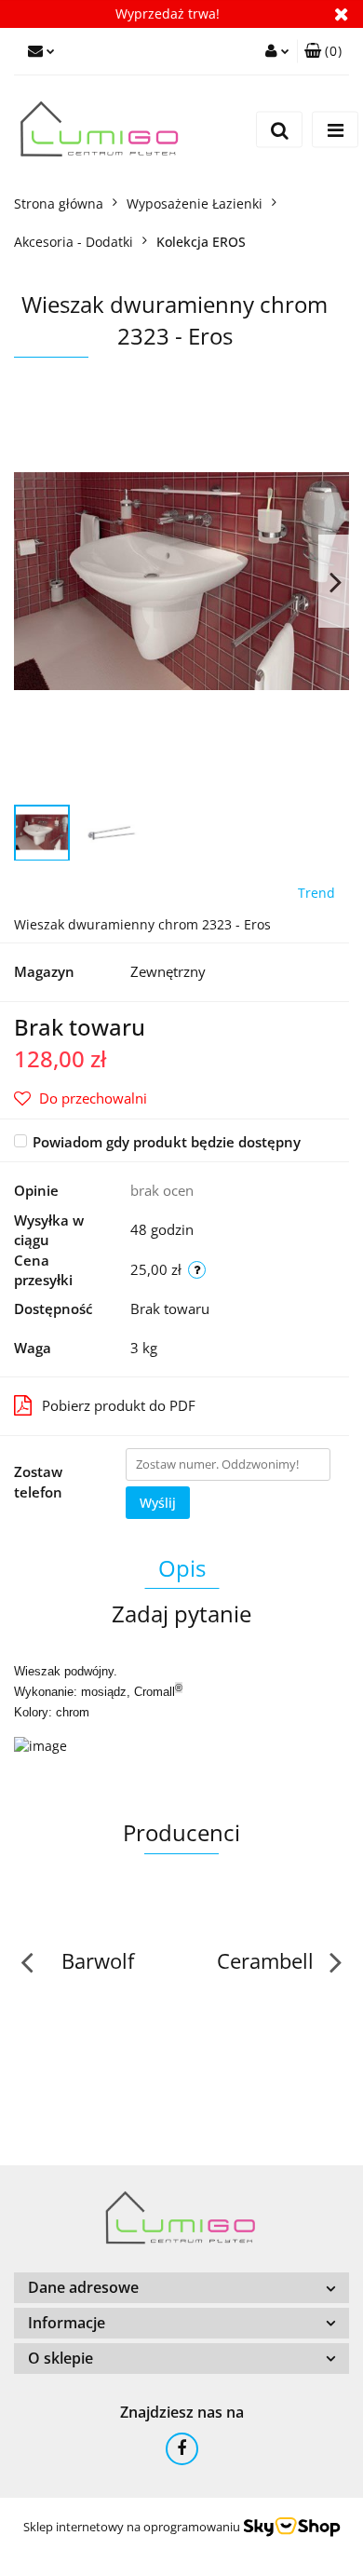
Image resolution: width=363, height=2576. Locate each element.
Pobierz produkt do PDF (119, 1405)
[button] (323, 51)
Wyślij (158, 1503)
